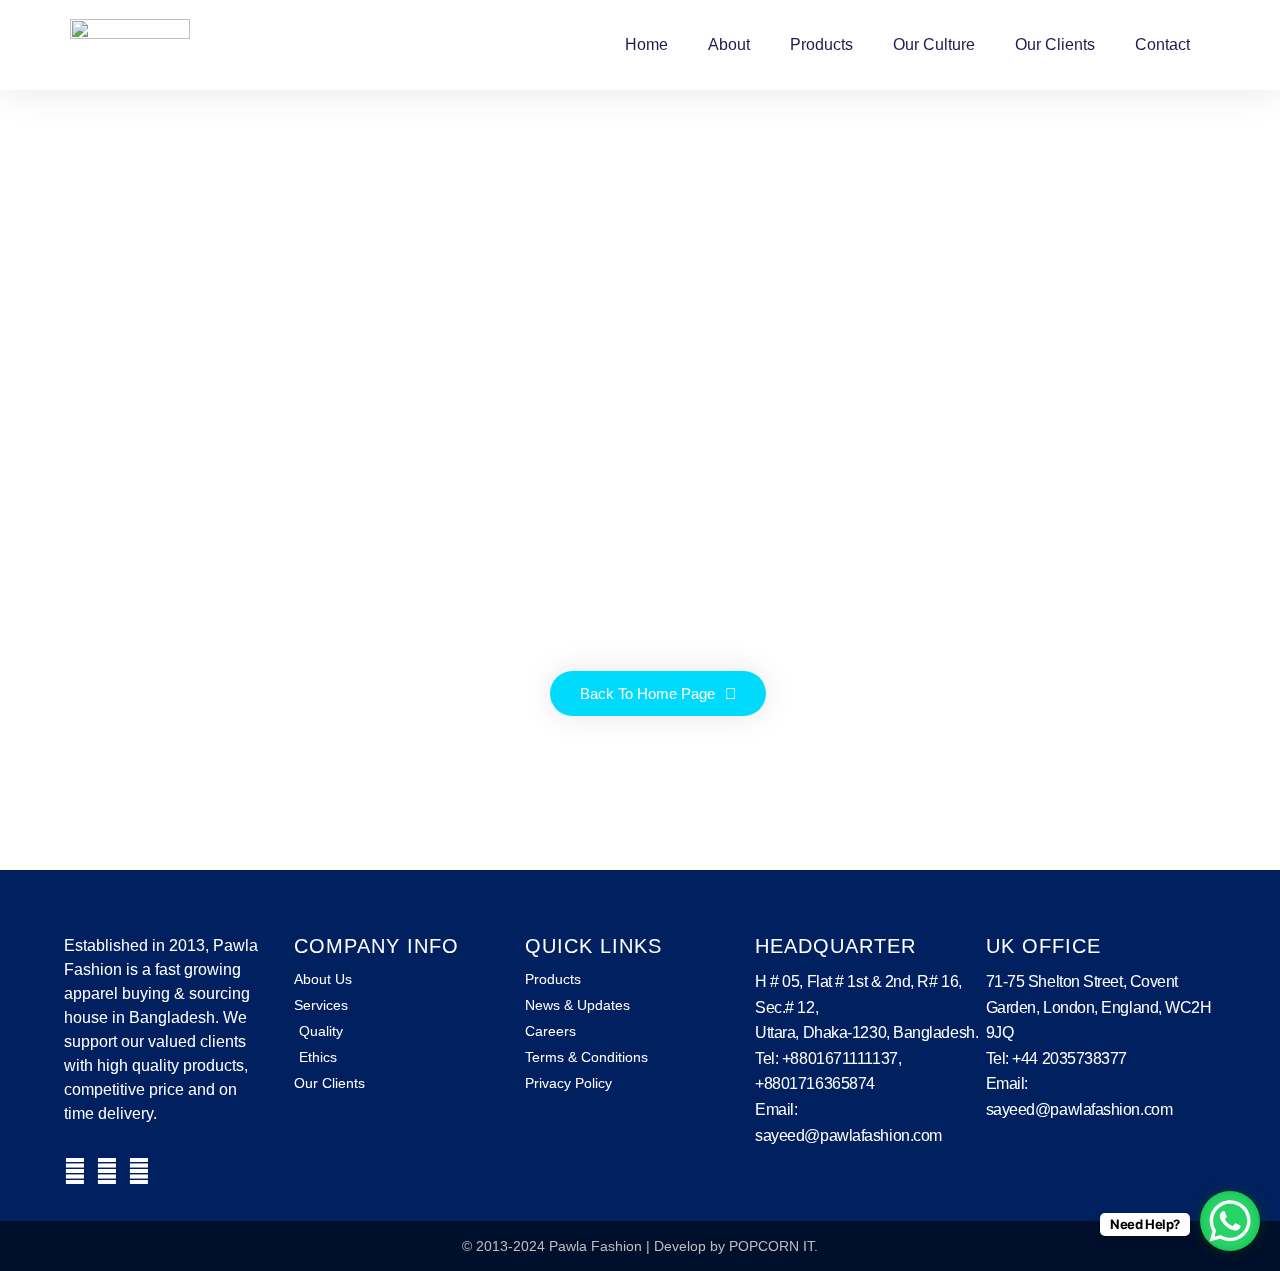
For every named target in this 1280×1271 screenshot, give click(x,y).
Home (646, 44)
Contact (1162, 44)
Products (821, 44)
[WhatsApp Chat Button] (1230, 1221)
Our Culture (934, 44)
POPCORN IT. (773, 1246)
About (729, 44)
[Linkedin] (107, 1171)
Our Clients (1055, 44)
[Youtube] (139, 1171)
